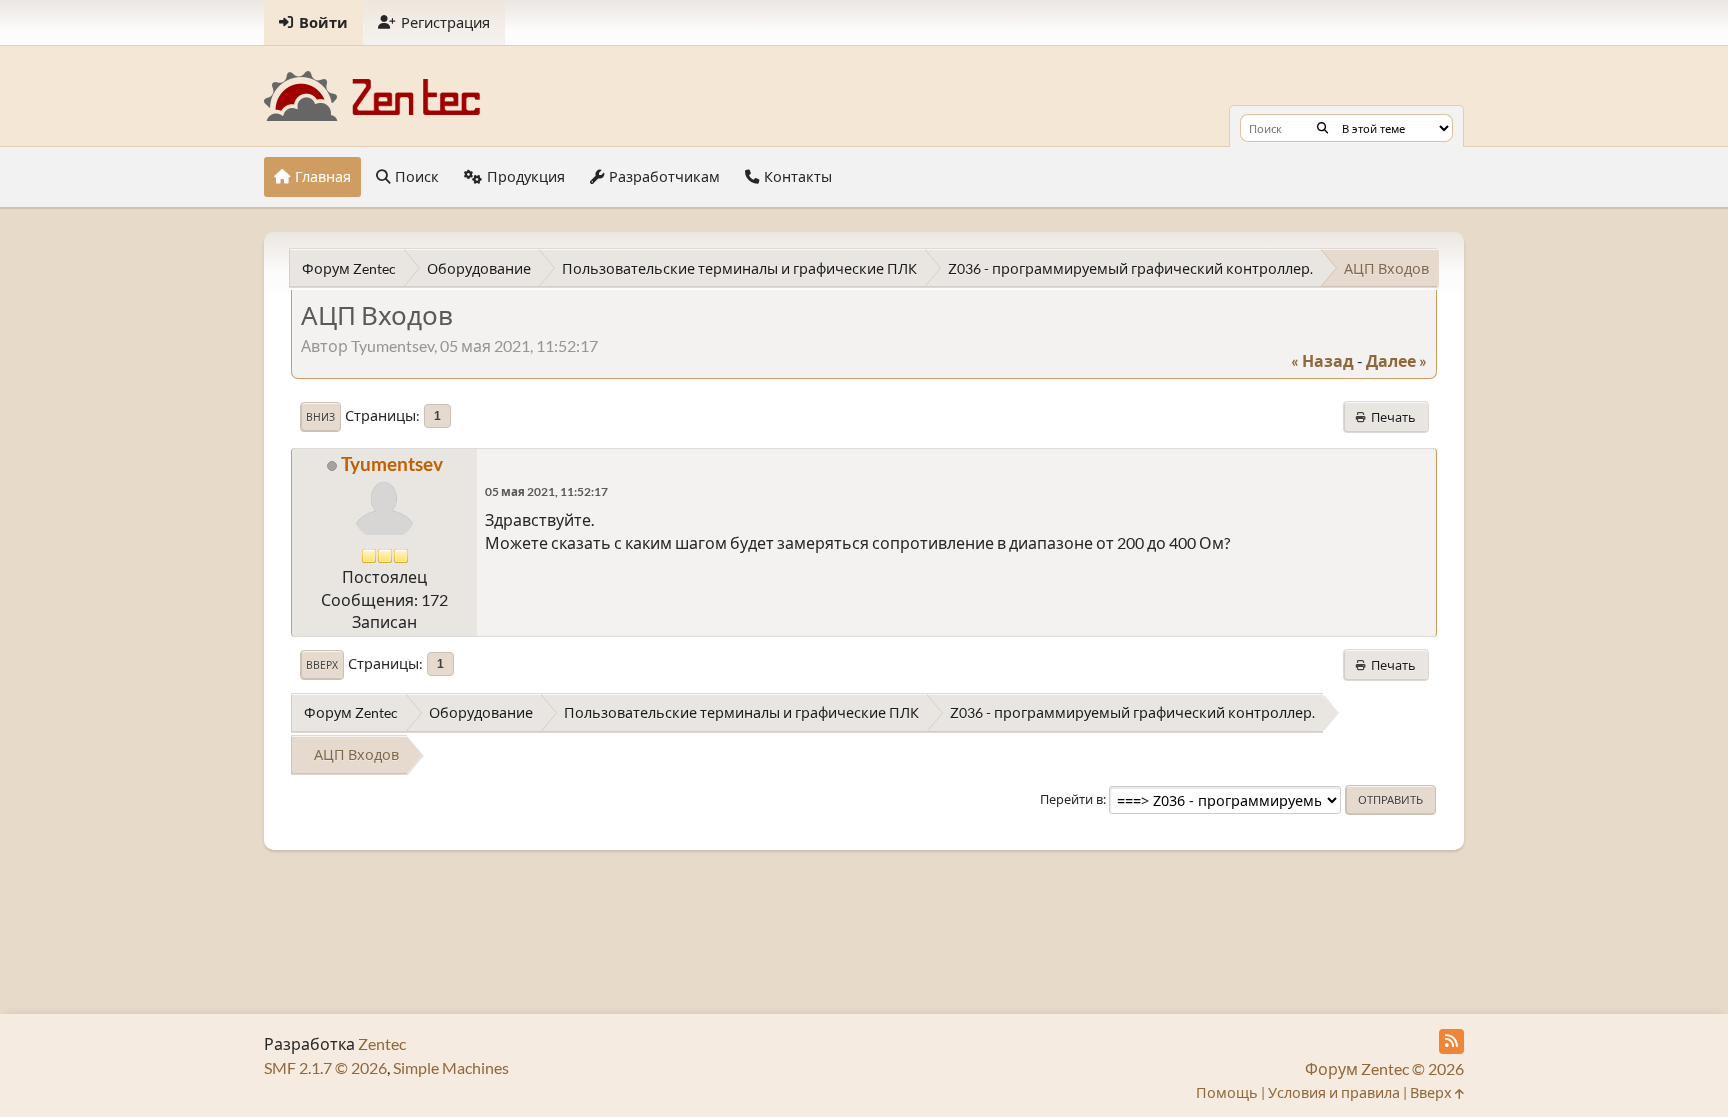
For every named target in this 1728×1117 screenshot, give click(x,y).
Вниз (320, 417)
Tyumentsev (392, 463)
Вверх (322, 665)
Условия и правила (1334, 1092)
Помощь (1227, 1092)
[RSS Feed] (1451, 1041)
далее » (1396, 360)
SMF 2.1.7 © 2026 (325, 1067)
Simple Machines (451, 1067)
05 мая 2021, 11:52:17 (546, 491)
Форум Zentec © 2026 (1384, 1068)
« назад (1322, 360)
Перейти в (1071, 799)
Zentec (382, 1043)
